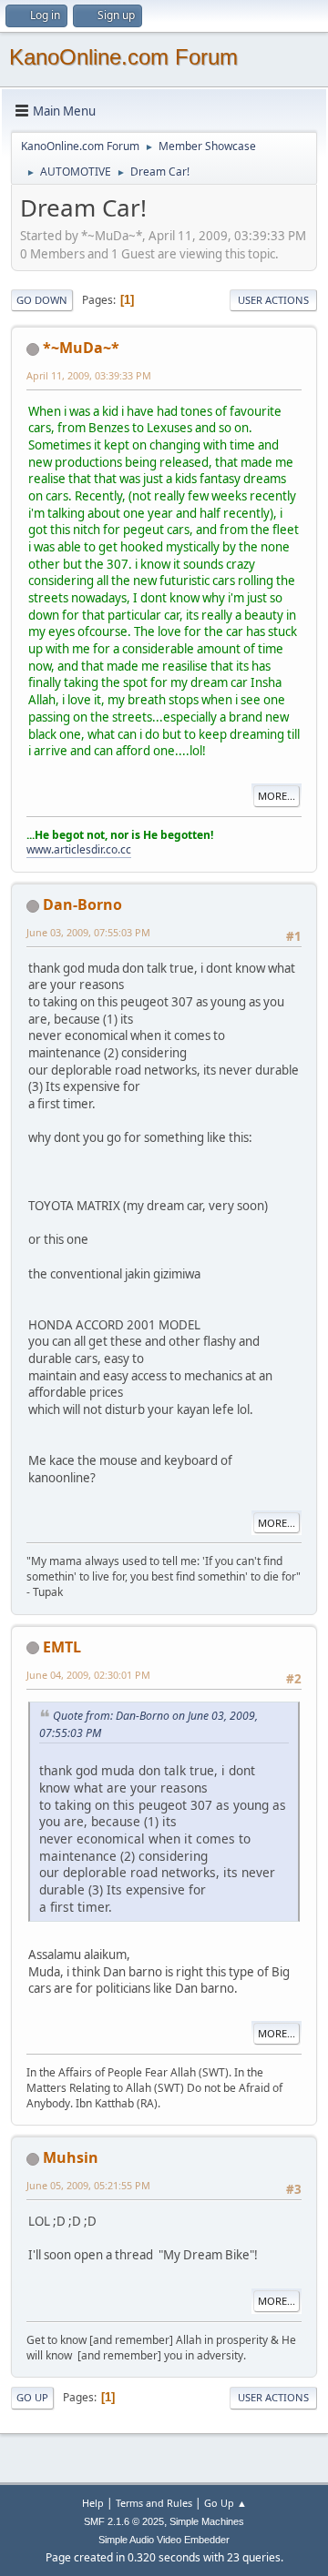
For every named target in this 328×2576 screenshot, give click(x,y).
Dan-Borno (82, 904)
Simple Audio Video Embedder (164, 2540)
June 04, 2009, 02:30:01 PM (88, 1675)
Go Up (32, 2397)
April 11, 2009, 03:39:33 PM (89, 375)
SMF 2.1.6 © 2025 (124, 2521)
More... (277, 796)
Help (93, 2503)
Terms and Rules (154, 2503)
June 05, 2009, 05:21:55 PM (88, 2185)
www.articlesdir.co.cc (79, 849)
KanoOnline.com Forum (123, 57)
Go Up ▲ (225, 2503)
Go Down (42, 300)
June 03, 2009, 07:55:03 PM (88, 932)
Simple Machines (207, 2521)
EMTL (62, 1647)
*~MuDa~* (81, 348)
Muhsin (71, 2157)
